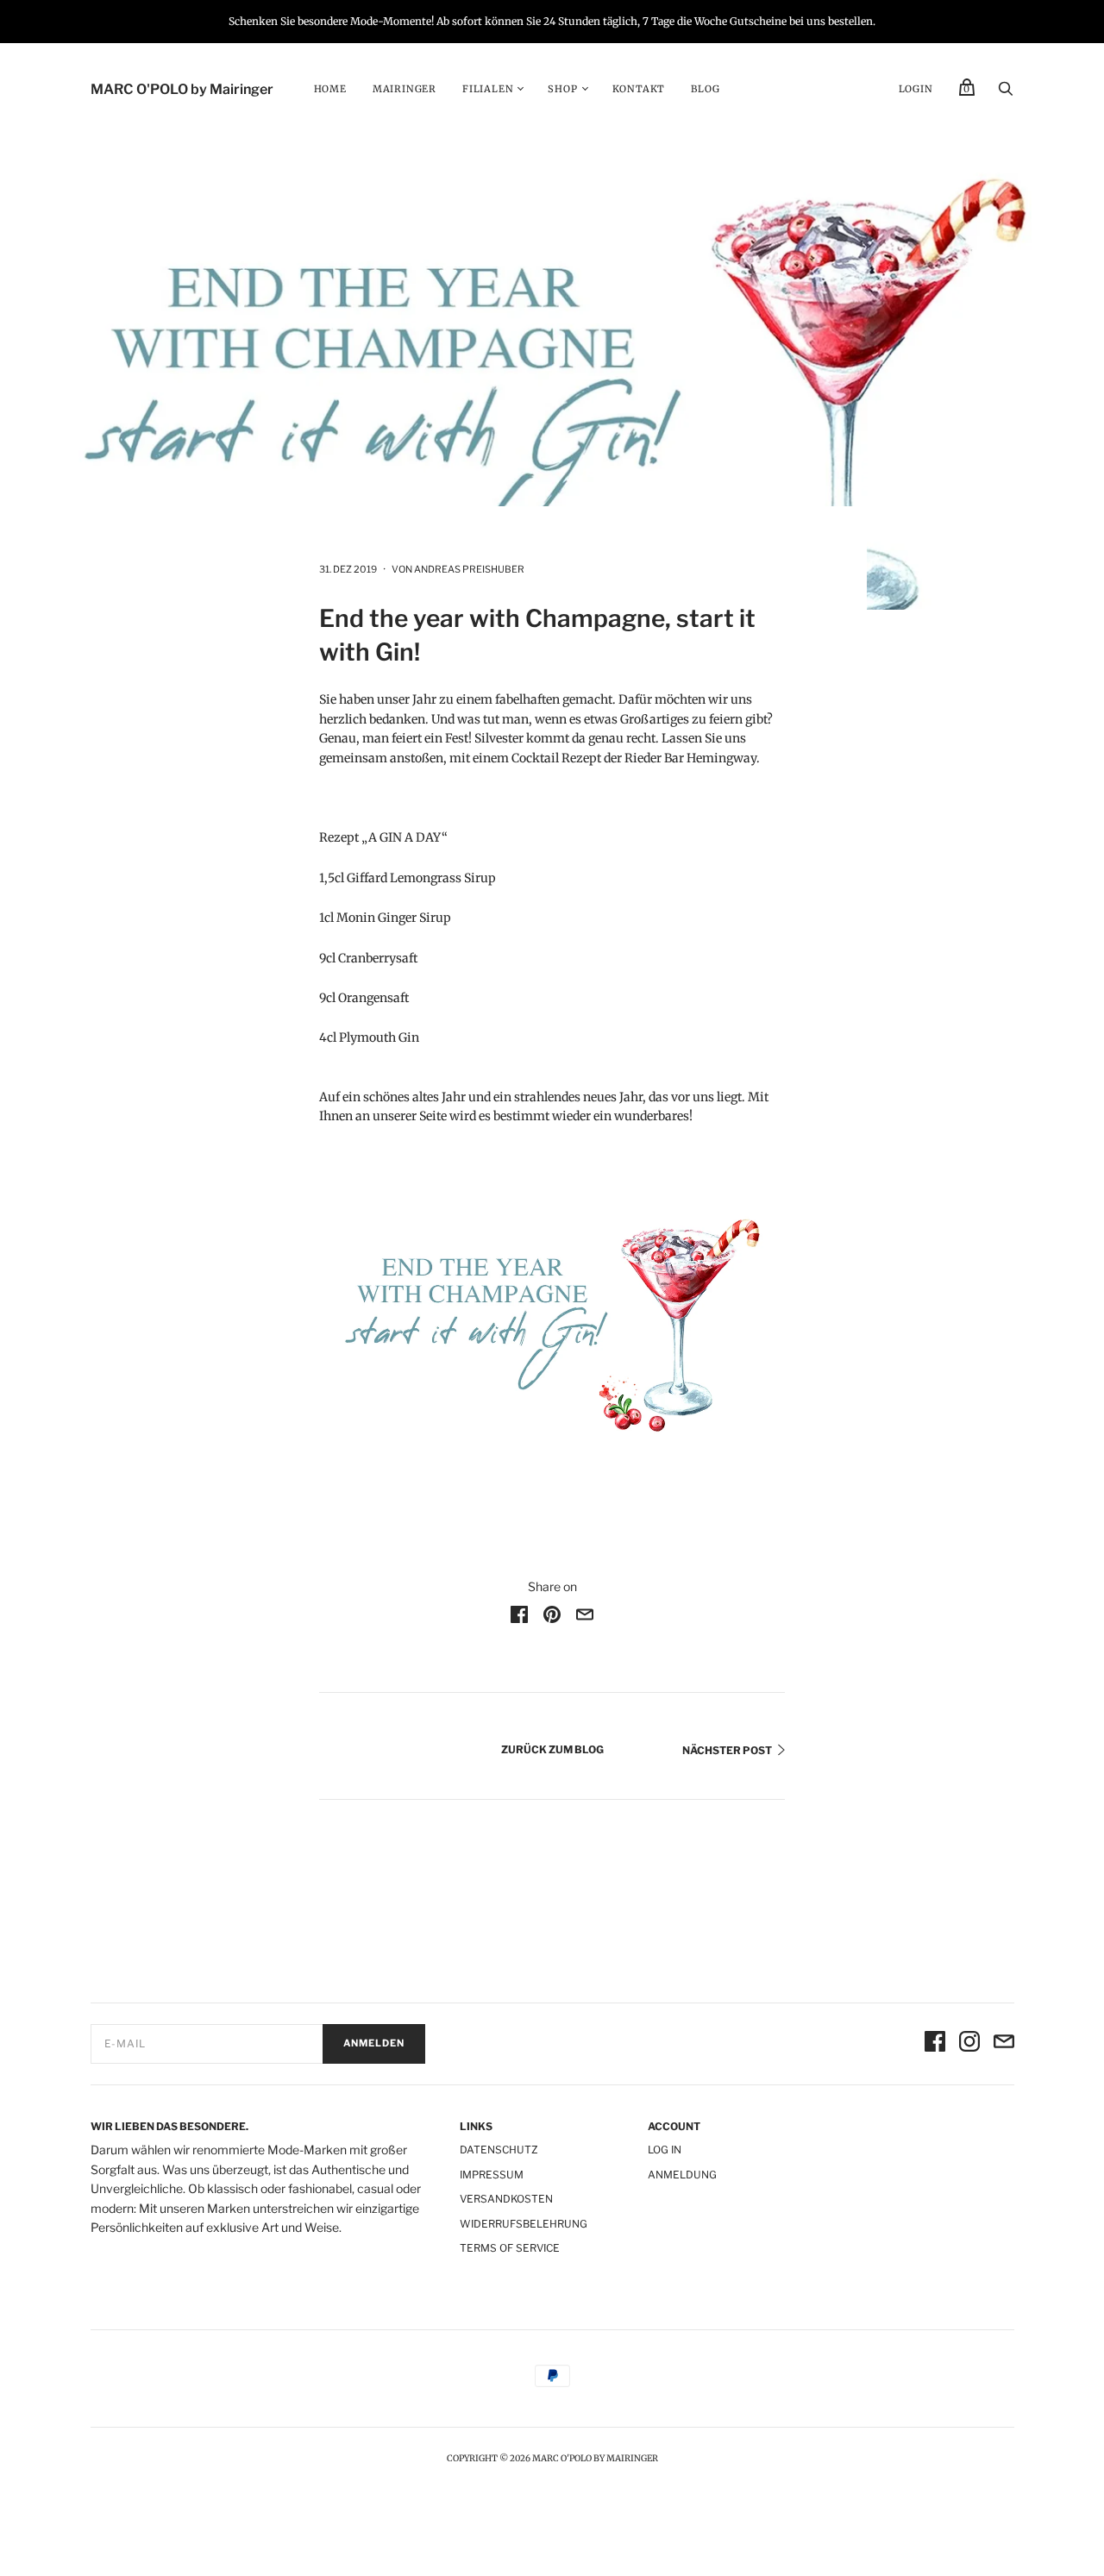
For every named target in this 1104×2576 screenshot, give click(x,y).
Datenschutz (499, 2150)
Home (330, 89)
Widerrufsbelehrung (524, 2224)
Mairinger (405, 89)
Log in (665, 2150)
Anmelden (374, 2043)
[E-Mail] (1004, 2044)
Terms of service (510, 2248)
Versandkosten (506, 2199)
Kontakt (639, 89)
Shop (562, 89)
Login (916, 89)
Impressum (492, 2175)
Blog (705, 89)
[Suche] (1006, 93)
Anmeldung (682, 2175)
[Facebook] (935, 2044)
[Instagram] (969, 2044)
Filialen (488, 89)
